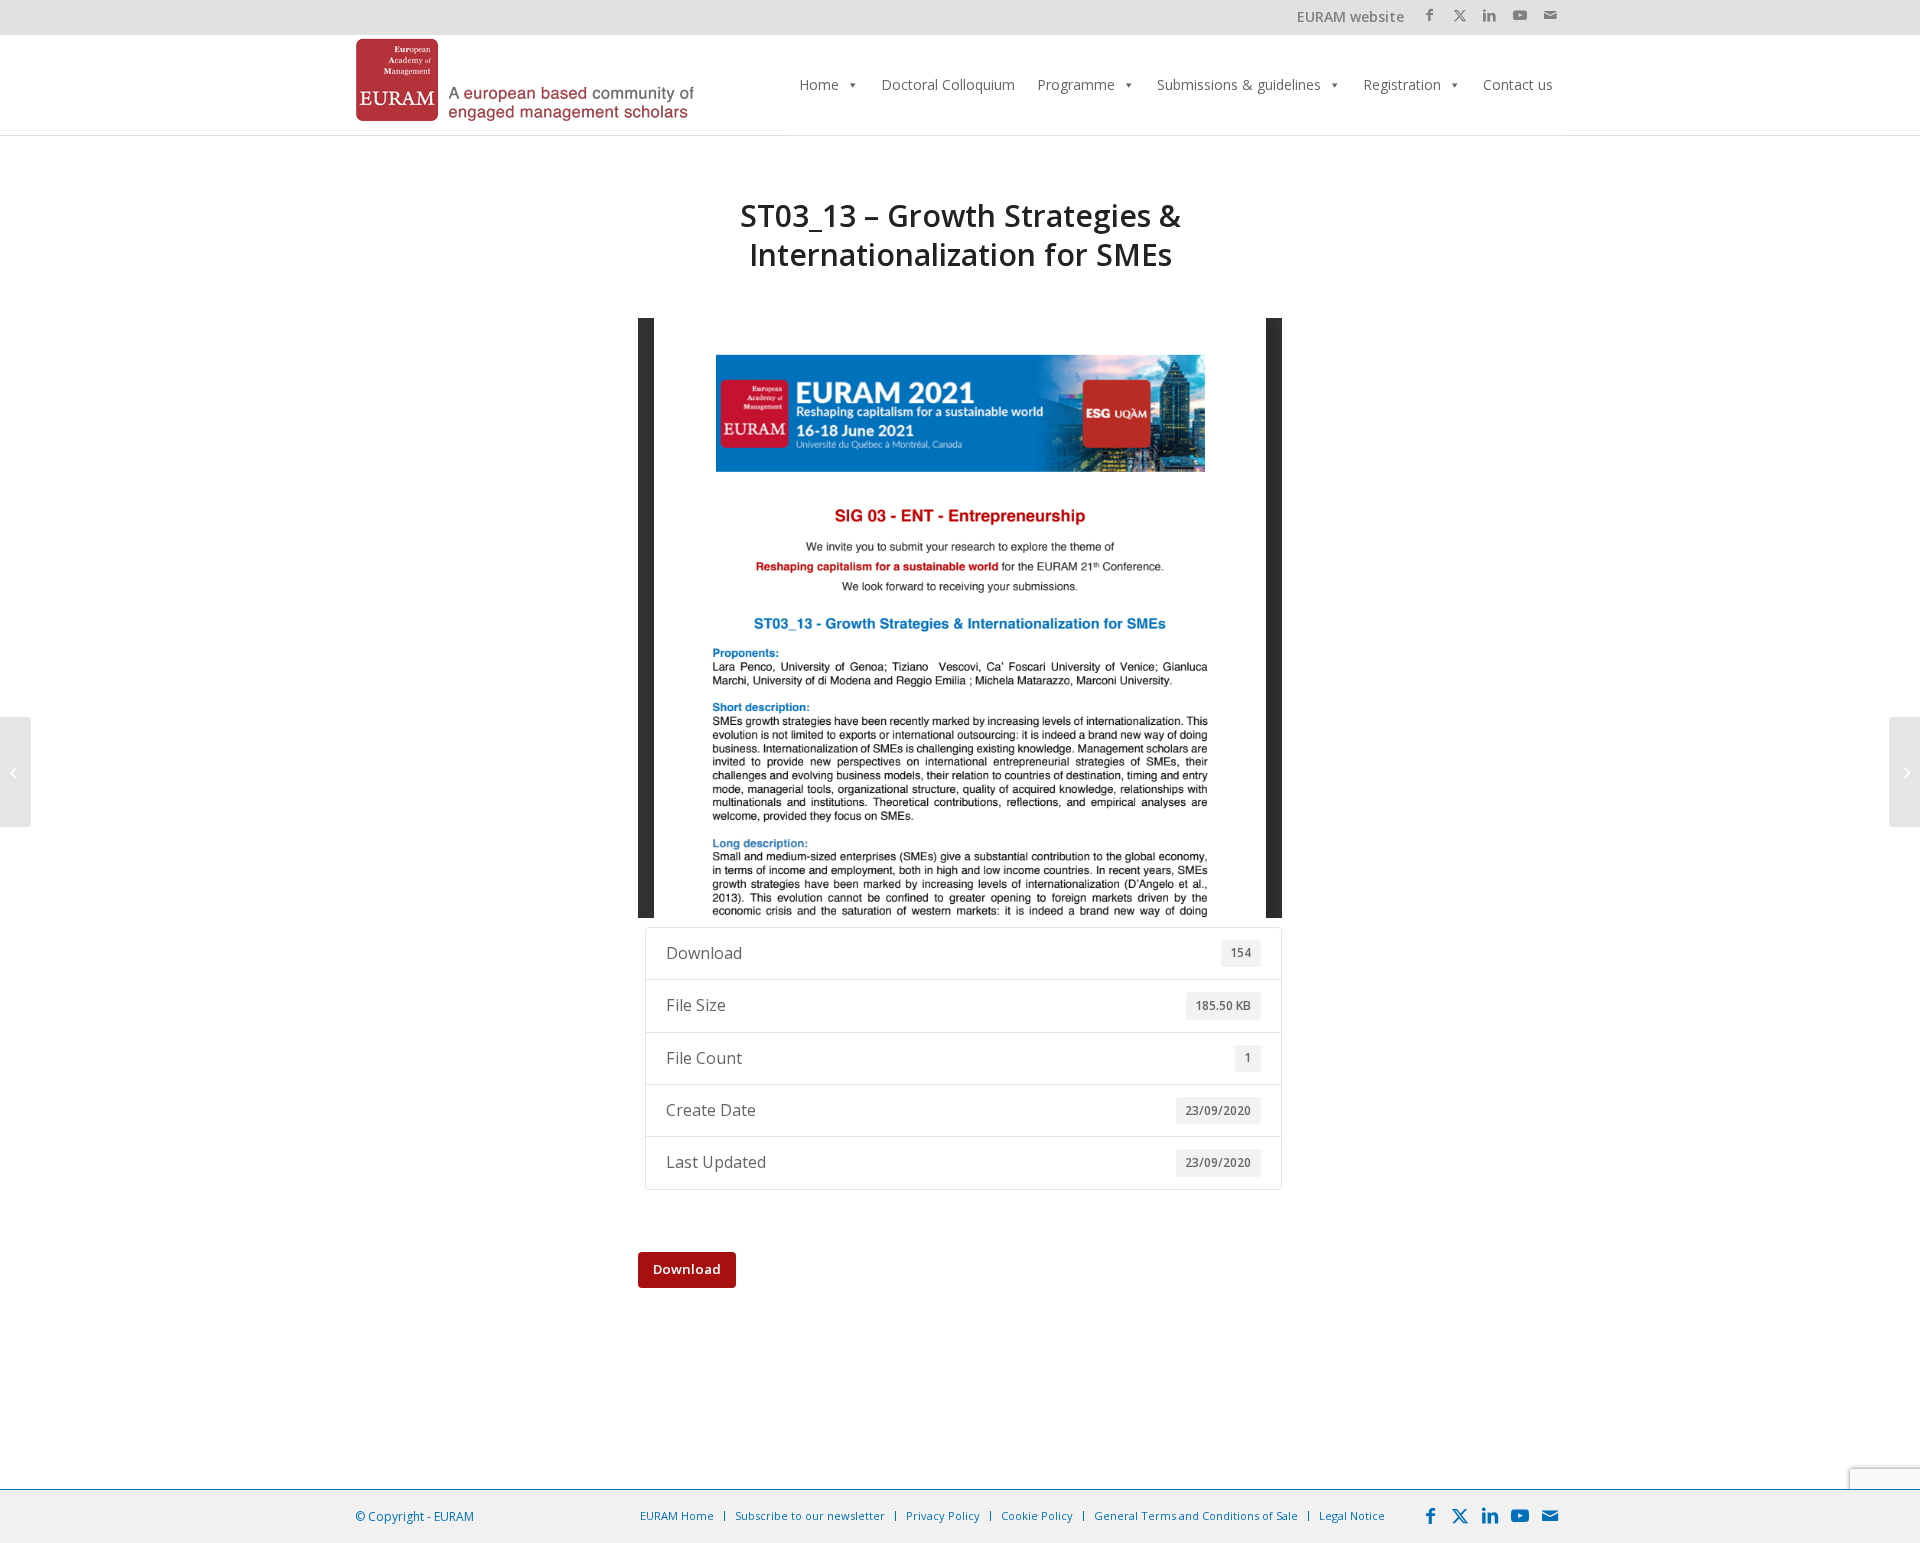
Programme (1076, 84)
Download (687, 1269)
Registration (1402, 84)
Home (819, 84)
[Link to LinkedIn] (1489, 15)
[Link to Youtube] (1519, 15)
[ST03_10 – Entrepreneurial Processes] (15, 772)
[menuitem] (677, 1516)
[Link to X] (1459, 15)
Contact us (1518, 84)
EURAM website (1350, 16)
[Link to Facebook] (1429, 15)
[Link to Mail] (1550, 15)
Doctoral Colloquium (948, 84)
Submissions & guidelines (1239, 84)
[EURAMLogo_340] (525, 85)
